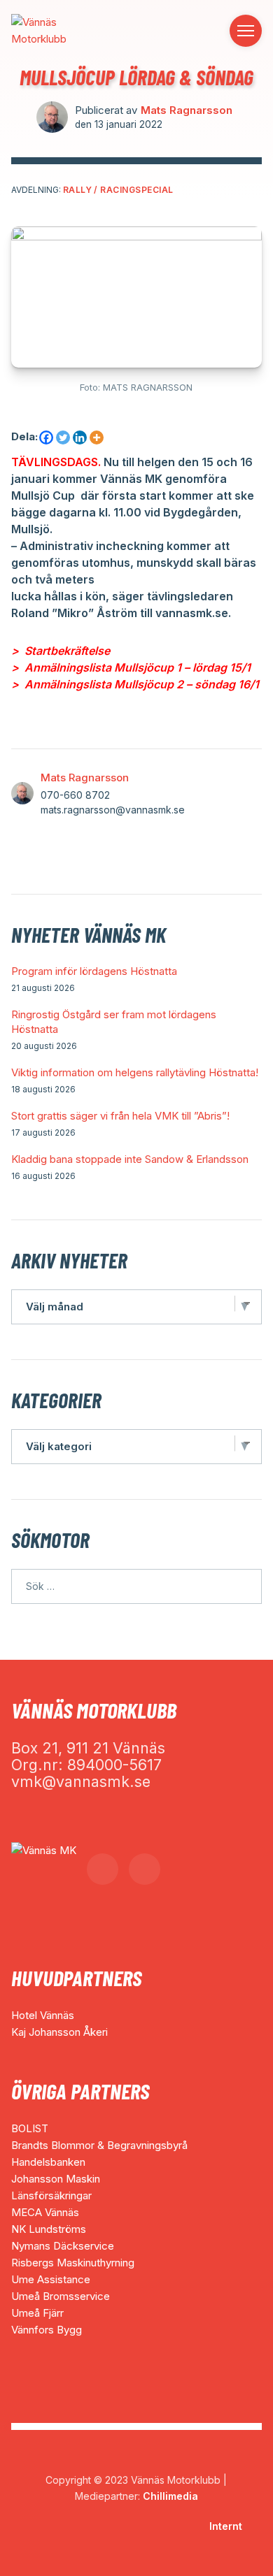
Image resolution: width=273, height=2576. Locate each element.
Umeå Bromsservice (61, 2296)
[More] (97, 437)
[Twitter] (63, 437)
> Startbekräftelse (61, 651)
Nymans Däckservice (63, 2246)
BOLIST (30, 2128)
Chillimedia (170, 2496)
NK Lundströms (49, 2229)
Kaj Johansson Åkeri (59, 2032)
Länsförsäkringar (51, 2195)
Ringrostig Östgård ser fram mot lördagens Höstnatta (114, 1022)
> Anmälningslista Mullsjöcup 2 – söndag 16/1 (135, 684)
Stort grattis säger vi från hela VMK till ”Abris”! (120, 1116)
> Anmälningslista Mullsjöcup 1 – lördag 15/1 (131, 667)
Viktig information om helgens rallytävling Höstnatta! (135, 1072)
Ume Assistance (51, 2279)
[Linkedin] (80, 437)
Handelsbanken (48, 2162)
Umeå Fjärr (37, 2313)
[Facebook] (46, 437)
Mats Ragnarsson (187, 110)
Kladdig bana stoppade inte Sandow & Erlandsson (130, 1159)
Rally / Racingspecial (118, 190)
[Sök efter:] (137, 1586)
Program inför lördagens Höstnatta (94, 971)
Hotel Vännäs (43, 2015)
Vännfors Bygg (47, 2330)
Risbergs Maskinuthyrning (73, 2263)
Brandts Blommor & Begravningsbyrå (99, 2145)
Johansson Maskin (56, 2179)
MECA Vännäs (45, 2212)
